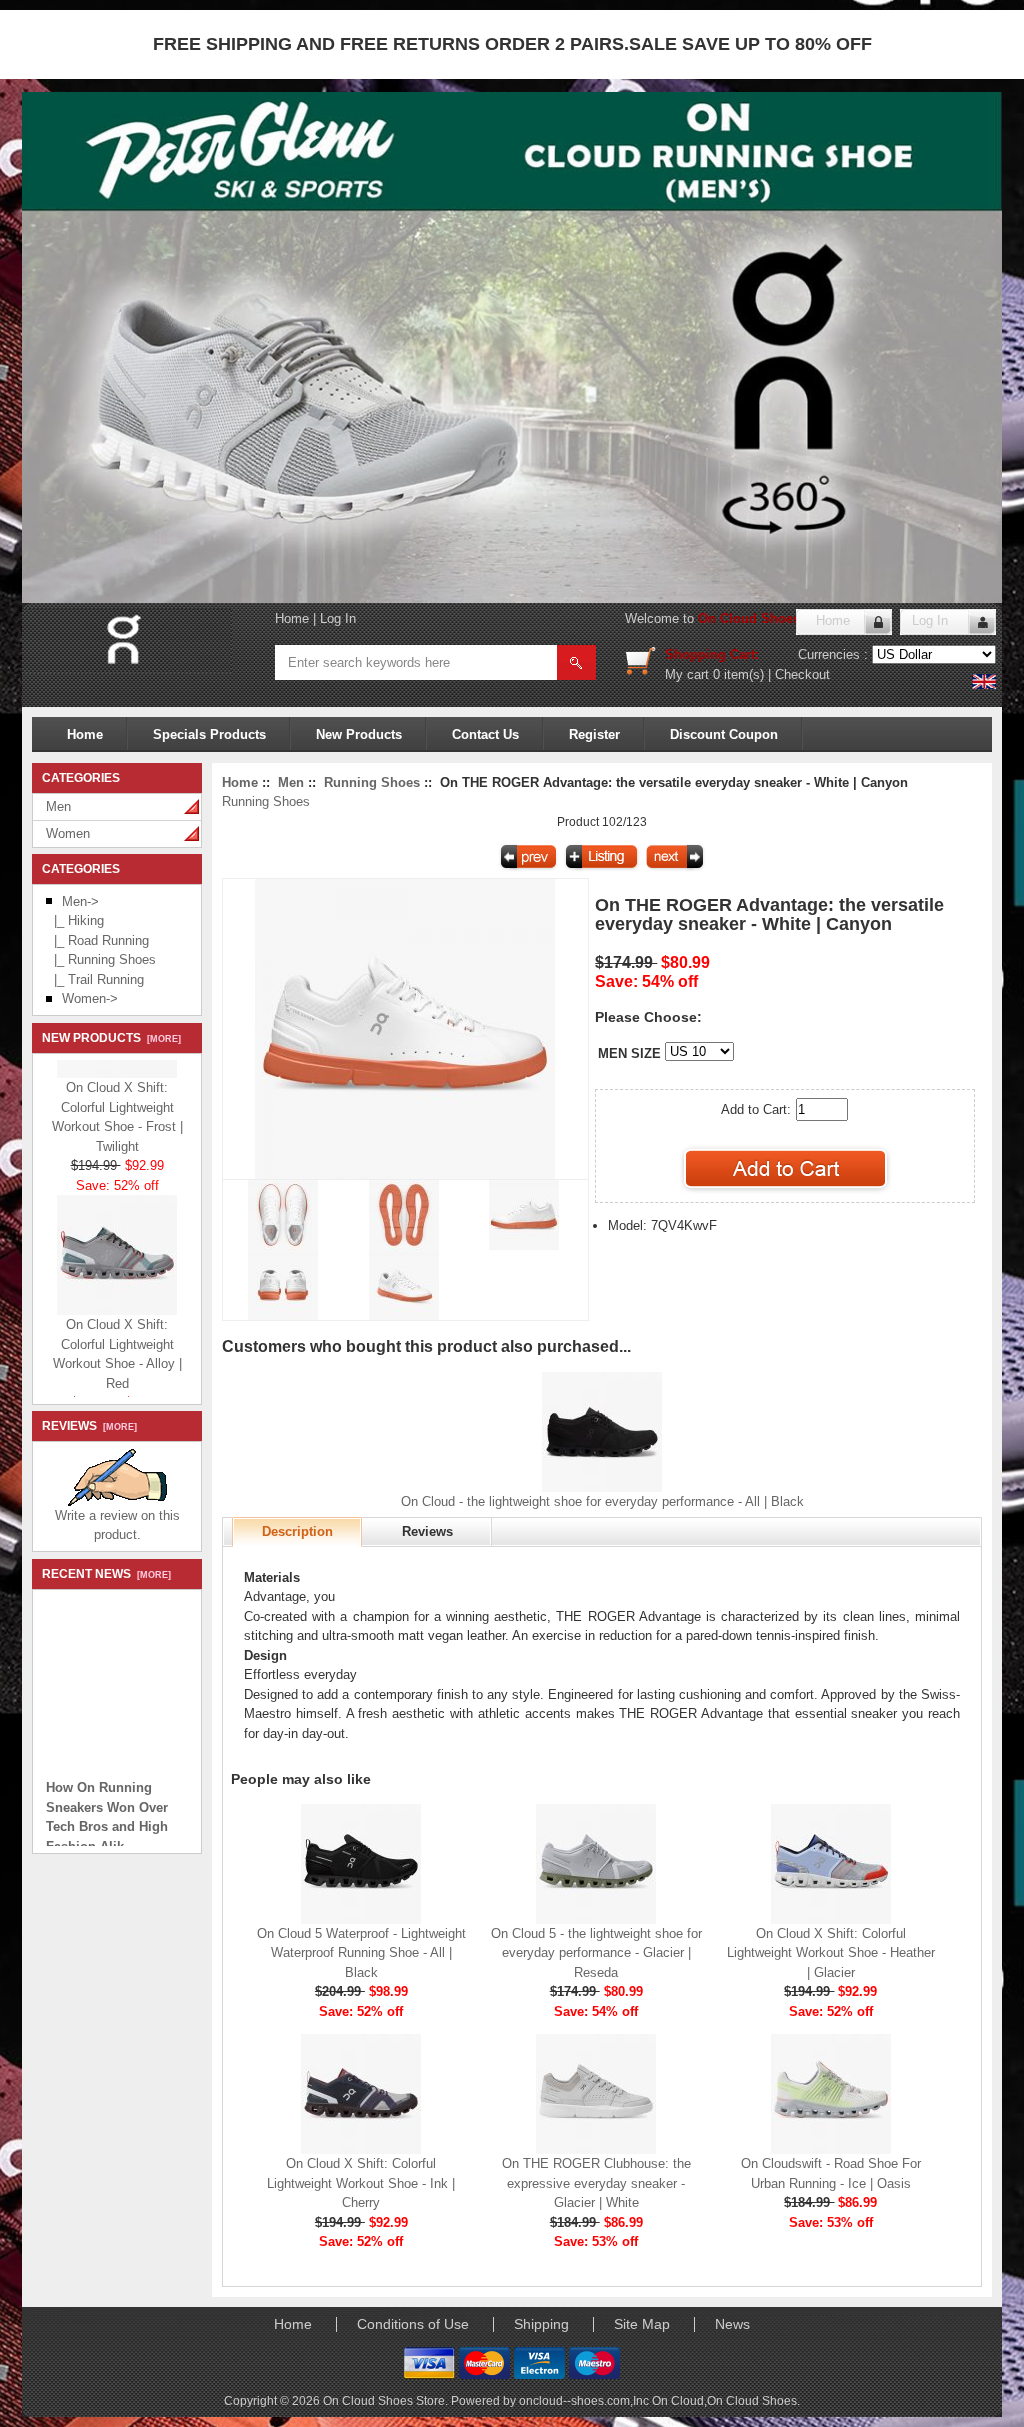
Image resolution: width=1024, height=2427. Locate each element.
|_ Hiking (75, 920)
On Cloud (678, 2400)
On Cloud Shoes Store (767, 618)
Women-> (90, 998)
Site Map (642, 2324)
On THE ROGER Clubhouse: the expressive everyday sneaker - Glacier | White (596, 2183)
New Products (359, 734)
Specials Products (209, 734)
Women (68, 833)
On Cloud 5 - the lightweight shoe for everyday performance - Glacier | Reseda (596, 1953)
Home (292, 618)
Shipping (541, 2324)
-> (80, 901)
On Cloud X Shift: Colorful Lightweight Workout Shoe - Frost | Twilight (117, 1105)
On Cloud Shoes (752, 2400)
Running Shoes (372, 782)
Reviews (427, 1531)
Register (594, 734)
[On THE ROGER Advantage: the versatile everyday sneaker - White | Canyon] (405, 1174)
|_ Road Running (97, 940)
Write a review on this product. (117, 1525)
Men (58, 806)
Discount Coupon (724, 734)
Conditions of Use (413, 2324)
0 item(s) (738, 674)
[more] (161, 1039)
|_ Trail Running (95, 979)
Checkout (802, 674)
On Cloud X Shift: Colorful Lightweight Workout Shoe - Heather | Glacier (831, 1953)
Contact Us (485, 734)
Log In (338, 618)
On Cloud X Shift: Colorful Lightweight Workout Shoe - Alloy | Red (117, 1342)
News (732, 2324)
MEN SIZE (629, 1053)
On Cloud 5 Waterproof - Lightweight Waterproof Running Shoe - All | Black (361, 1953)
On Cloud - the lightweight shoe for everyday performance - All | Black (602, 1501)
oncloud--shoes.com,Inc (585, 2400)
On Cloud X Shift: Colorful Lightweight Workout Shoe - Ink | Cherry (361, 2183)
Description (297, 1531)
